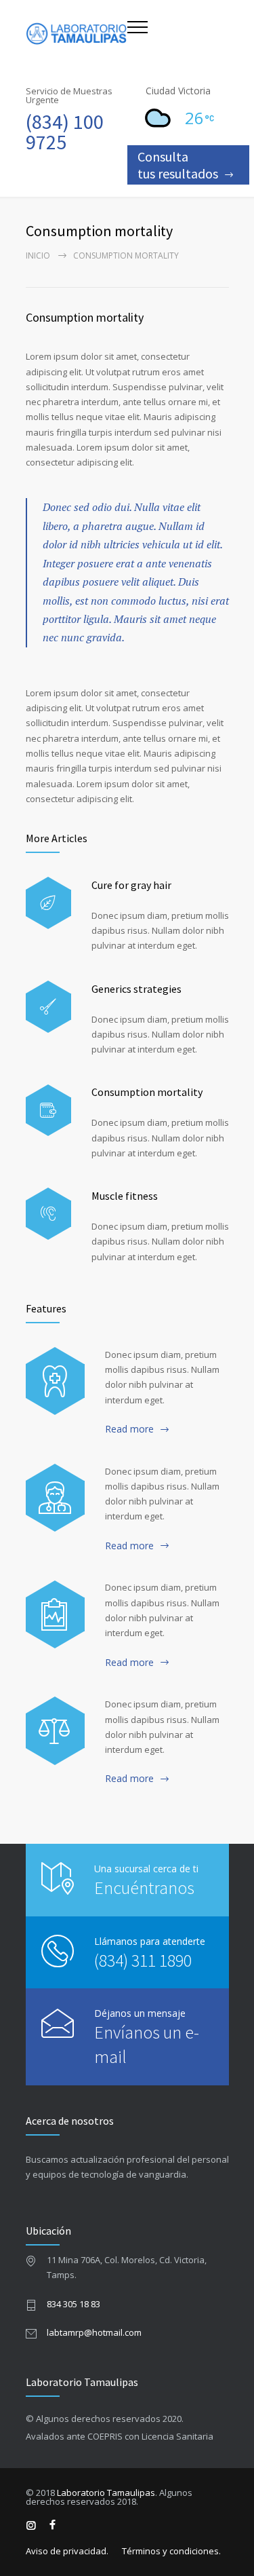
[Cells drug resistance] (55, 1498)
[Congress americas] (55, 1614)
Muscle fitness (125, 1196)
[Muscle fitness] (48, 1214)
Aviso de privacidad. (67, 2551)
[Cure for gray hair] (48, 903)
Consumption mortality (85, 317)
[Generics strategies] (48, 1007)
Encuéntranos (144, 1888)
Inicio (38, 255)
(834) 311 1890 (143, 1960)
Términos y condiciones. (171, 2551)
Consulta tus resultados (178, 165)
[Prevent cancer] (55, 1730)
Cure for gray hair (131, 885)
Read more (129, 1429)
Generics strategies (136, 989)
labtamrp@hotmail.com (94, 2332)
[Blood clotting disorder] (55, 1381)
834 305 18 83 (73, 2304)
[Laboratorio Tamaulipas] (77, 34)
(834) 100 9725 (65, 132)
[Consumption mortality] (48, 1111)
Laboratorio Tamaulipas (106, 2493)
